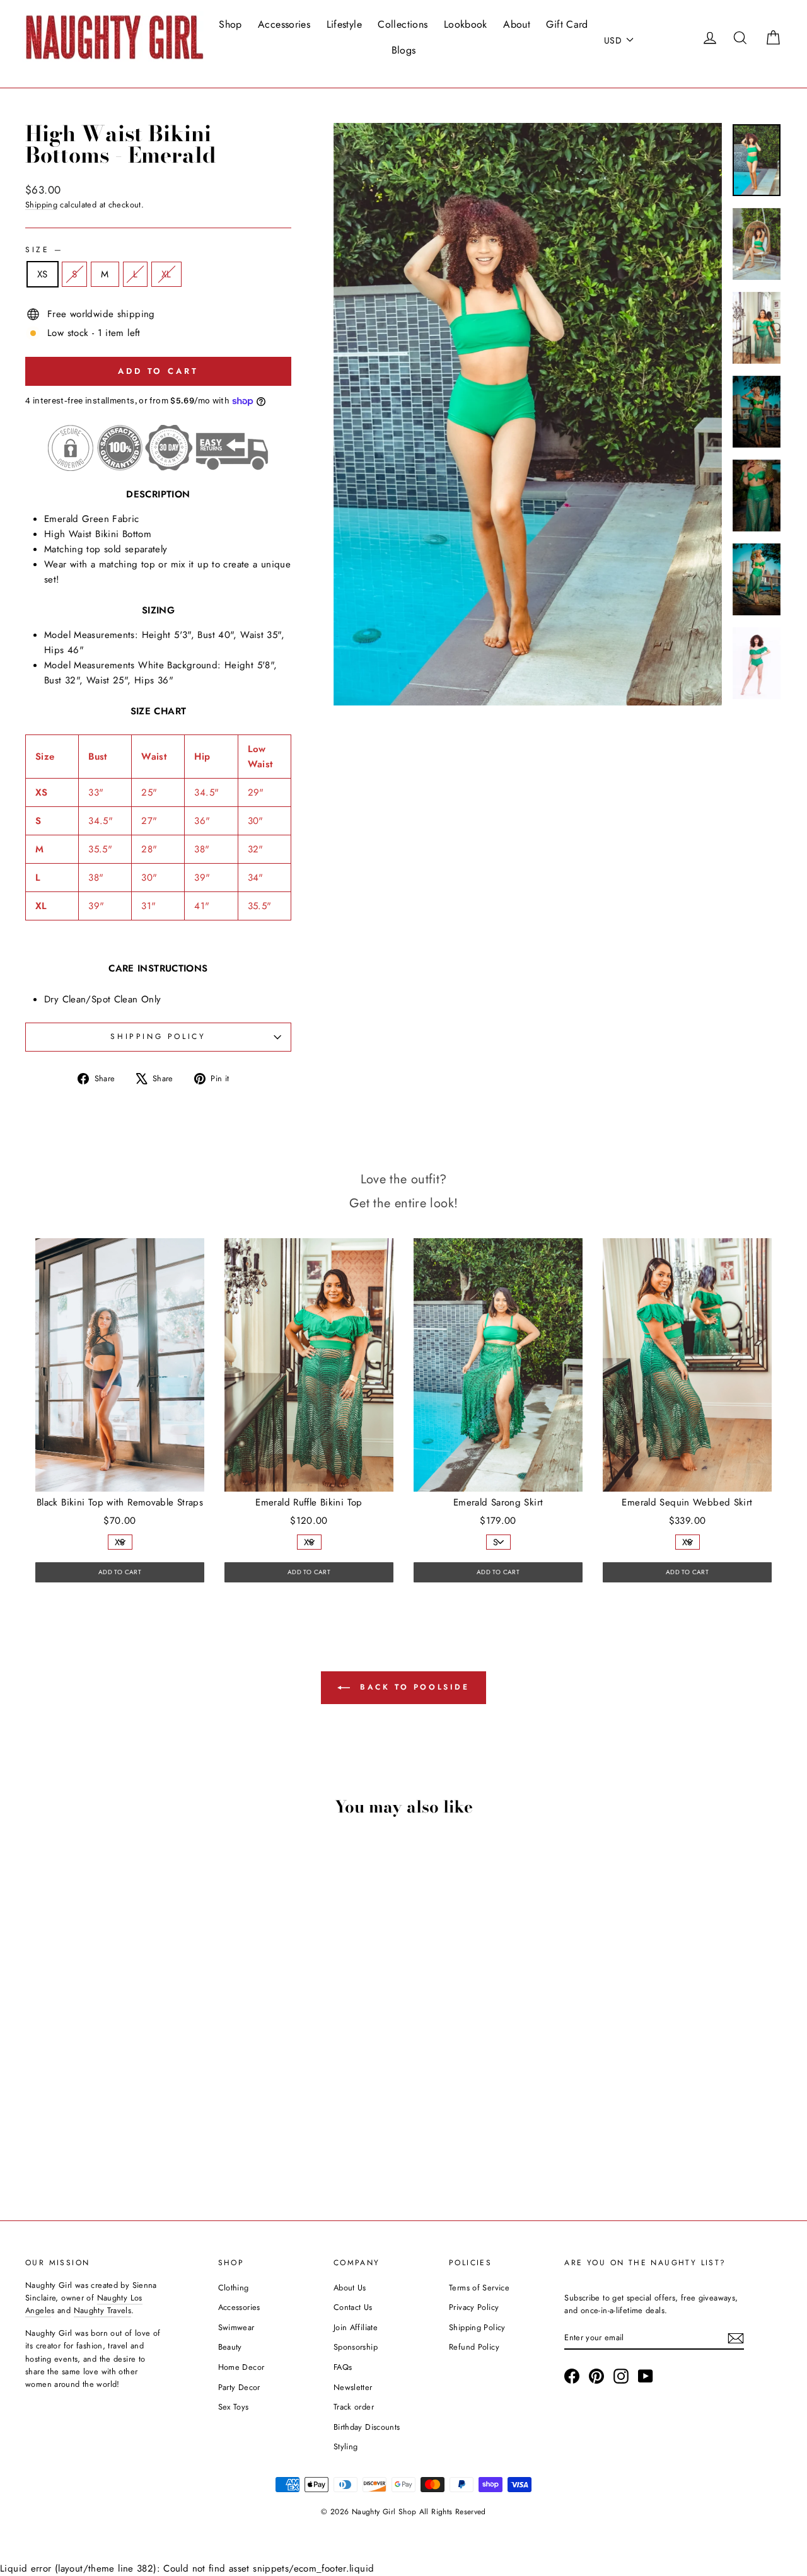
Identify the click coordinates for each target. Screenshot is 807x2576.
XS (43, 274)
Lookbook (466, 24)
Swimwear (236, 2327)
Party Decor (239, 2387)
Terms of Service (479, 2288)
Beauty (230, 2347)
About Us (350, 2288)
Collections (403, 24)
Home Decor (241, 2367)
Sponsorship (356, 2347)
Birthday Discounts (367, 2427)
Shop (230, 24)
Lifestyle (344, 24)
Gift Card (567, 24)
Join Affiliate (356, 2327)
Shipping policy (158, 1036)
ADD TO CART (120, 1572)
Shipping (41, 205)
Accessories (284, 24)
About (517, 24)
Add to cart (114, 2101)
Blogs (404, 50)
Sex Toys (234, 2407)
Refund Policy (474, 2347)
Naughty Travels (103, 2310)
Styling (346, 2446)
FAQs (343, 2367)
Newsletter (353, 2387)
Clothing (234, 2288)
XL (166, 274)
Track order (354, 2407)
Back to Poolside (412, 1687)
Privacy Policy (474, 2307)
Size (43, 250)
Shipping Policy (477, 2327)
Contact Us (353, 2307)
